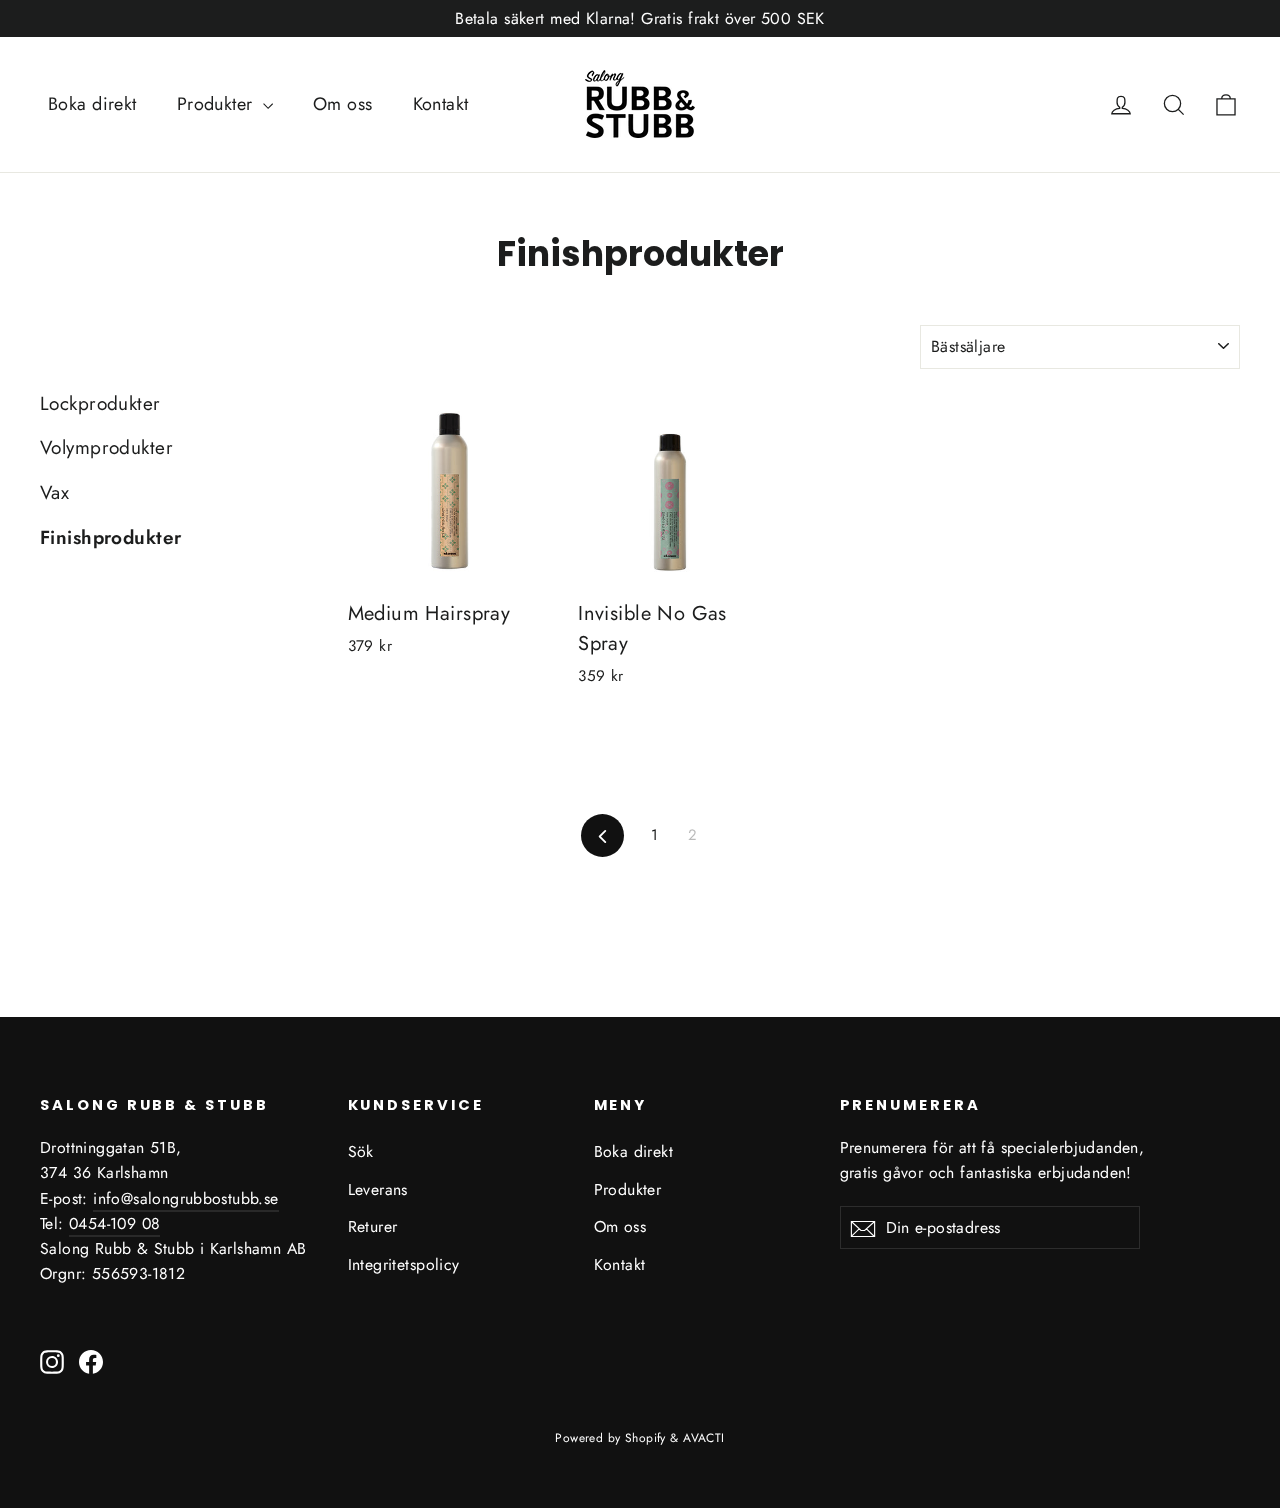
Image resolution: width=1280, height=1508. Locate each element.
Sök (361, 1151)
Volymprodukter (106, 447)
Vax (54, 492)
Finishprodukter (110, 537)
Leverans (378, 1189)
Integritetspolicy (404, 1264)
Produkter (217, 104)
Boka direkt (92, 104)
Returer (373, 1226)
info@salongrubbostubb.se (186, 1198)
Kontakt (441, 104)
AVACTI (704, 1438)
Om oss (343, 104)
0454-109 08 (114, 1223)
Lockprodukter (100, 403)
